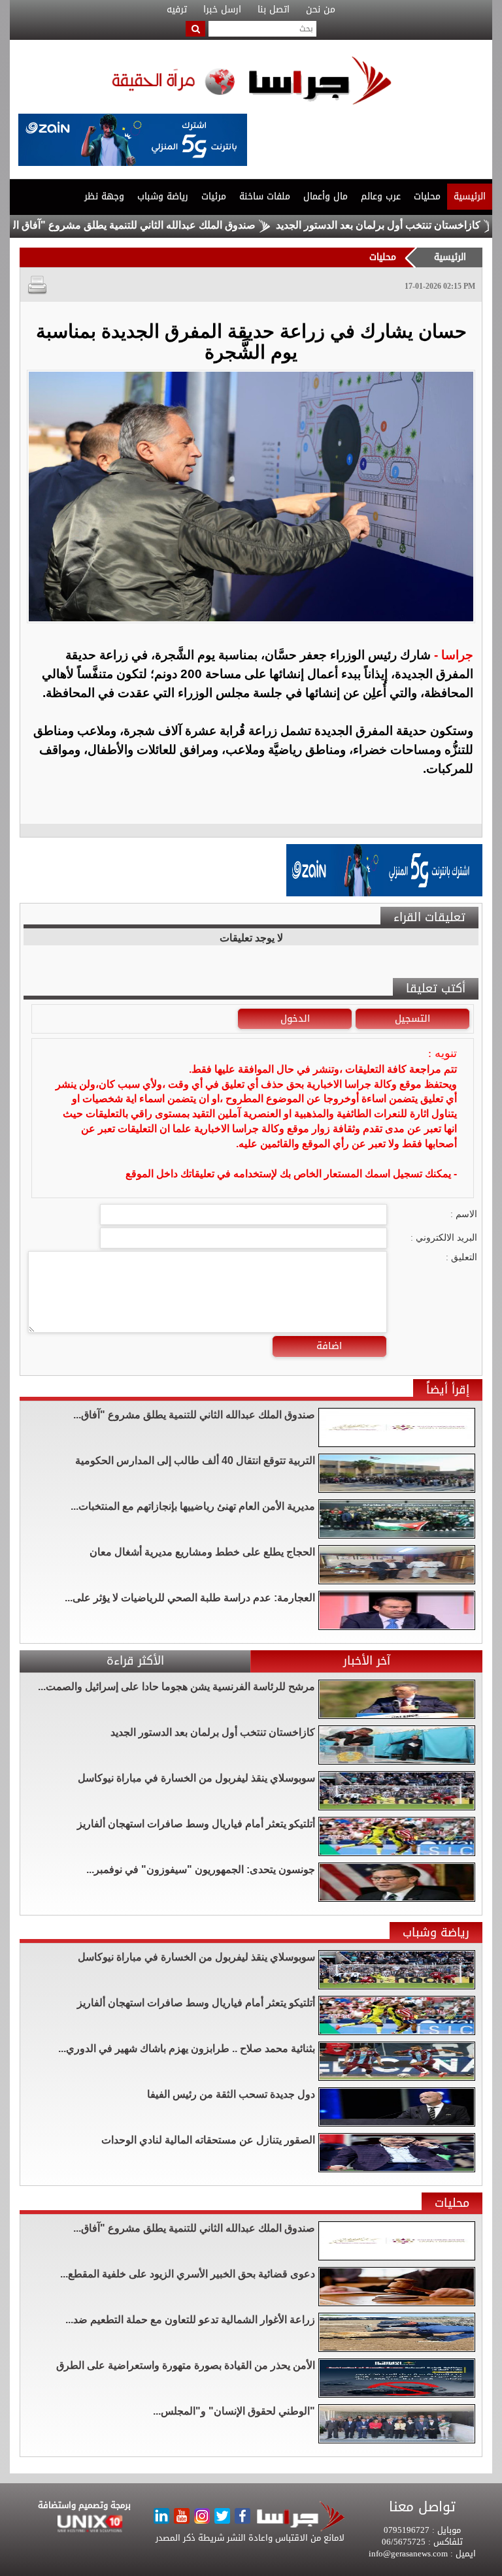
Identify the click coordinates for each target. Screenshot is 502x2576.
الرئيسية (470, 196)
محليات (427, 196)
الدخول (295, 1019)
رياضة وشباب (163, 196)
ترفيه (177, 10)
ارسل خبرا (222, 10)
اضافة (329, 1346)
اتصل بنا (274, 10)
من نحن (321, 10)
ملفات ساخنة (265, 196)
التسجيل (412, 1019)
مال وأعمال (326, 196)
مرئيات (214, 196)
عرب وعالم (381, 196)
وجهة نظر (104, 196)
